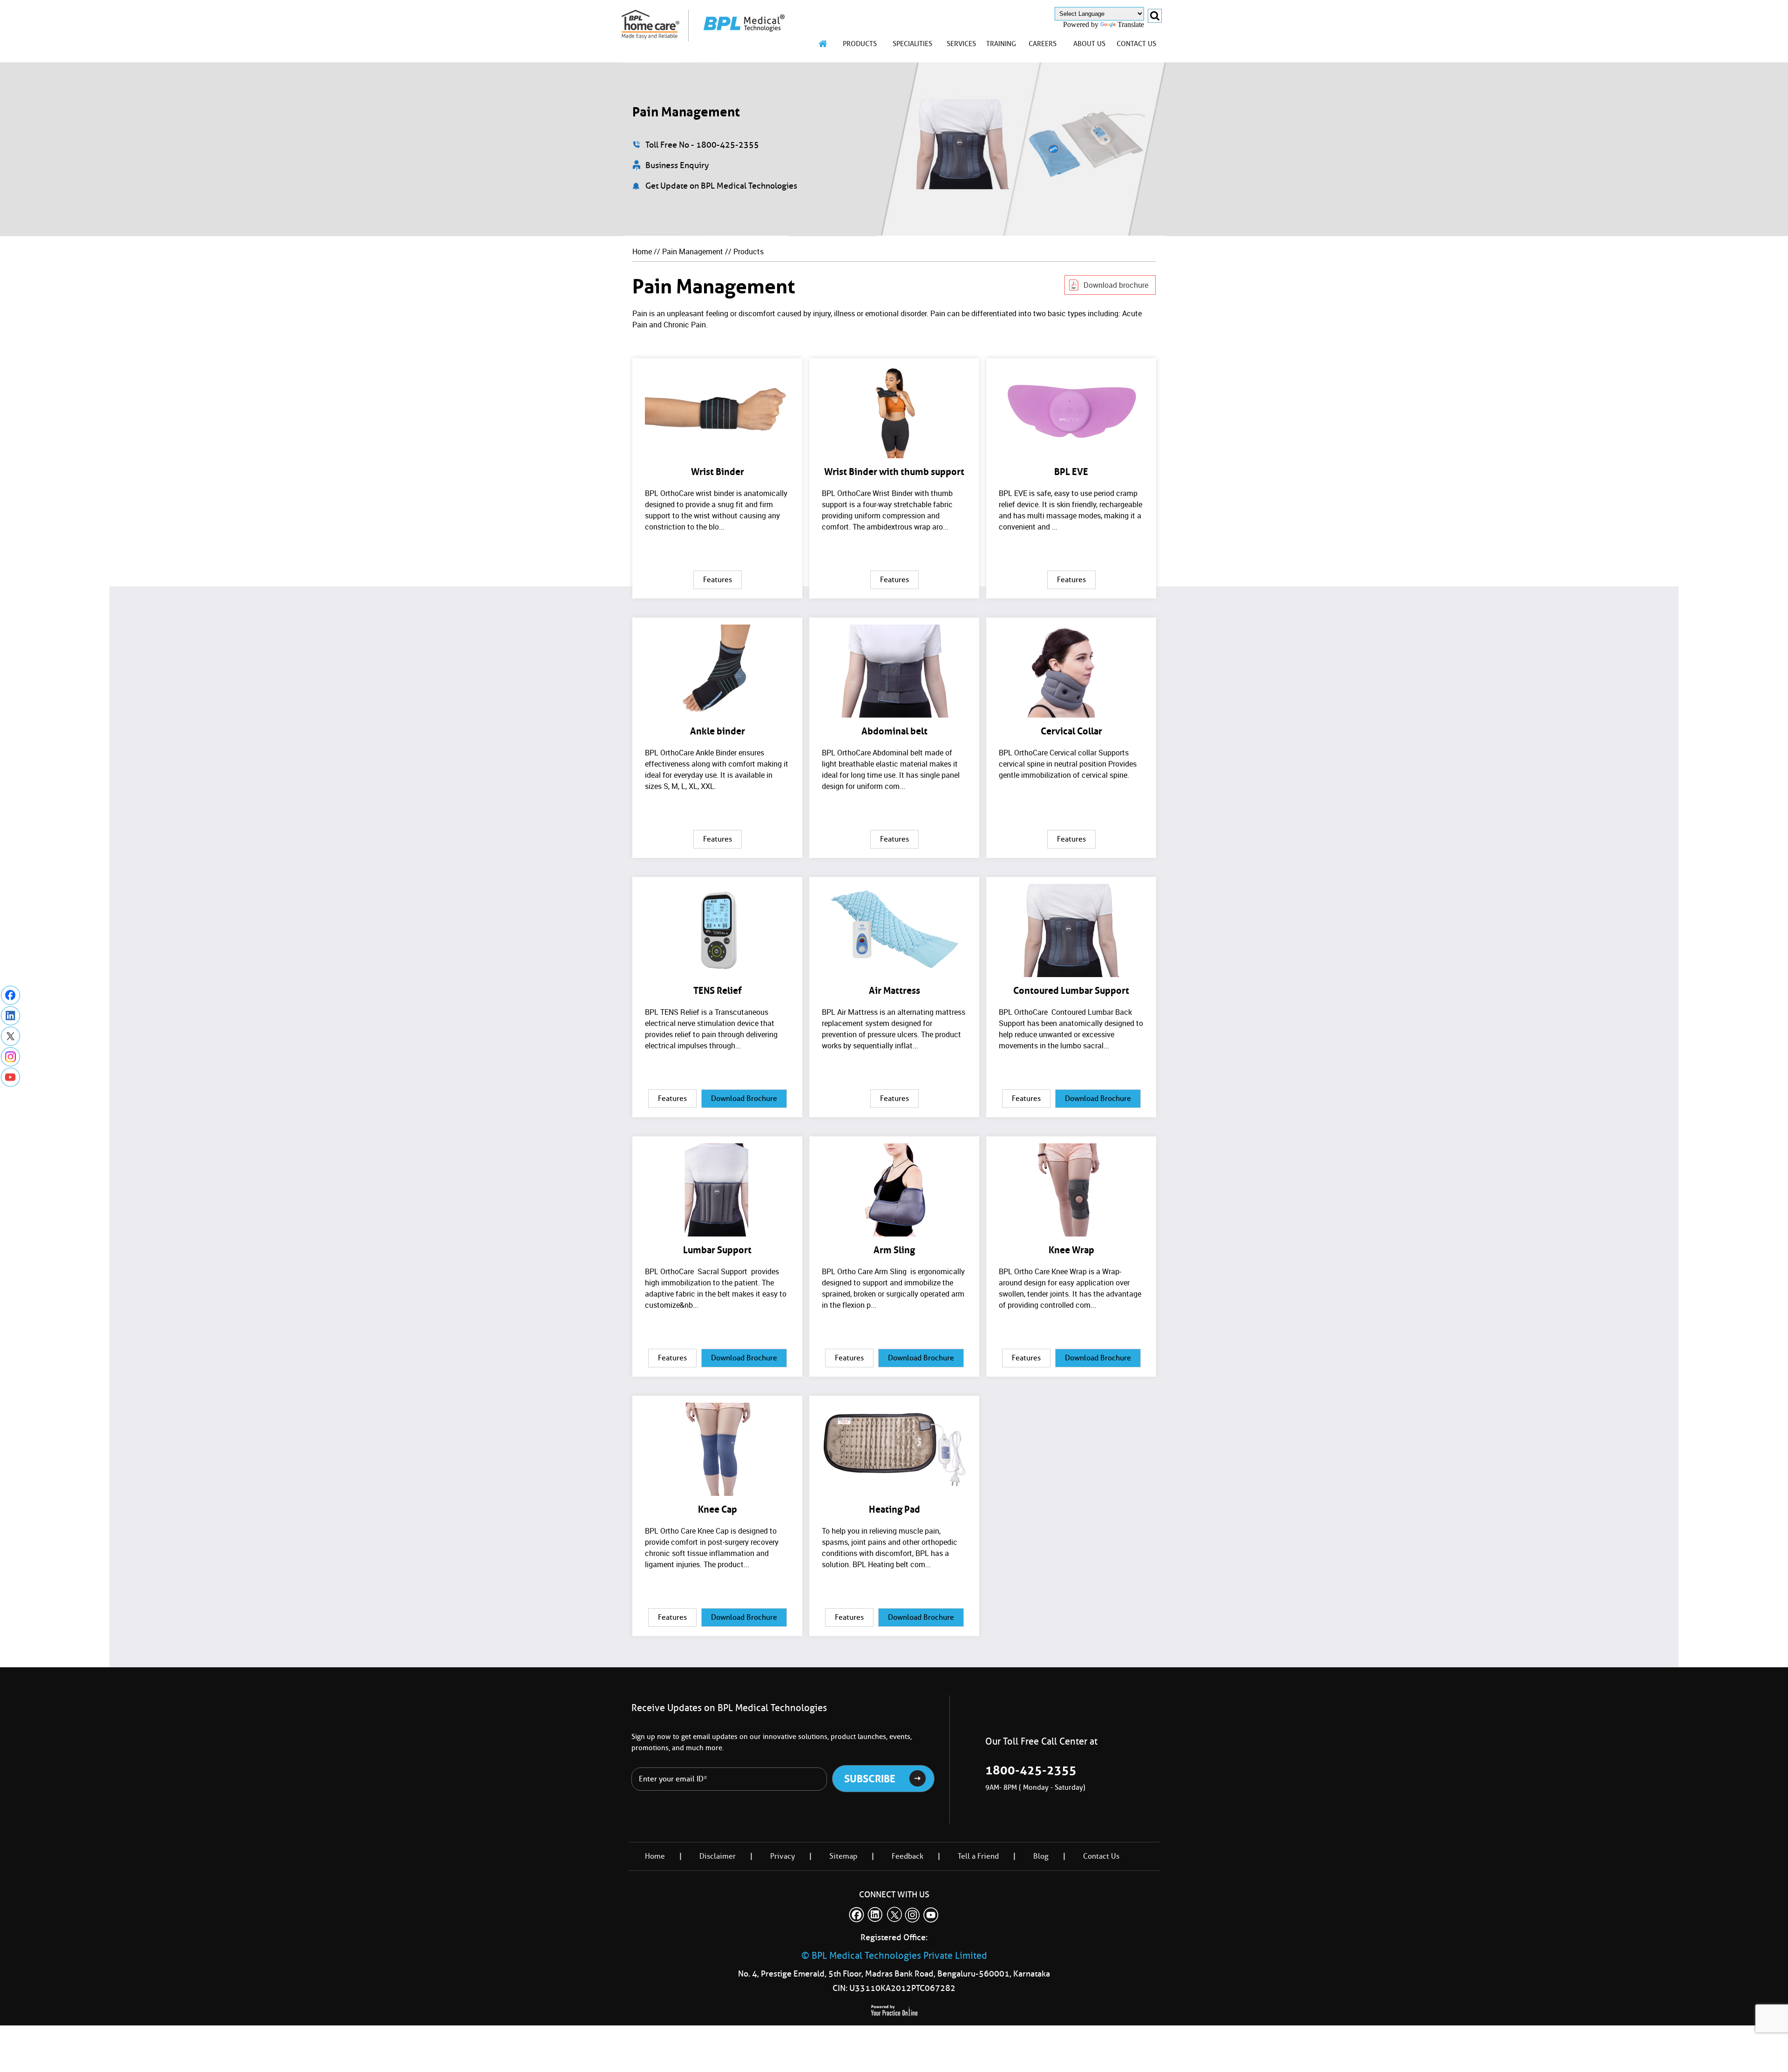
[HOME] (823, 44)
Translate (1131, 24)
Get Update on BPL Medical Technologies (721, 186)
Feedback (908, 1856)
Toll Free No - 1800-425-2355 (702, 145)
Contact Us (1101, 1856)
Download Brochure (744, 1098)
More (717, 478)
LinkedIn (10, 1016)
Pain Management (693, 251)
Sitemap (843, 1856)
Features (718, 580)
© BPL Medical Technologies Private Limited (894, 1956)
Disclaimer (718, 1856)
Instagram (10, 1056)
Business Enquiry (677, 165)
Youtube (10, 1077)
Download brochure (1116, 285)
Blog (1041, 1856)
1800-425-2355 (1031, 1770)
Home (642, 251)
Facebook (10, 995)
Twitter (10, 1036)
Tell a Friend (978, 1856)
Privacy (782, 1856)
